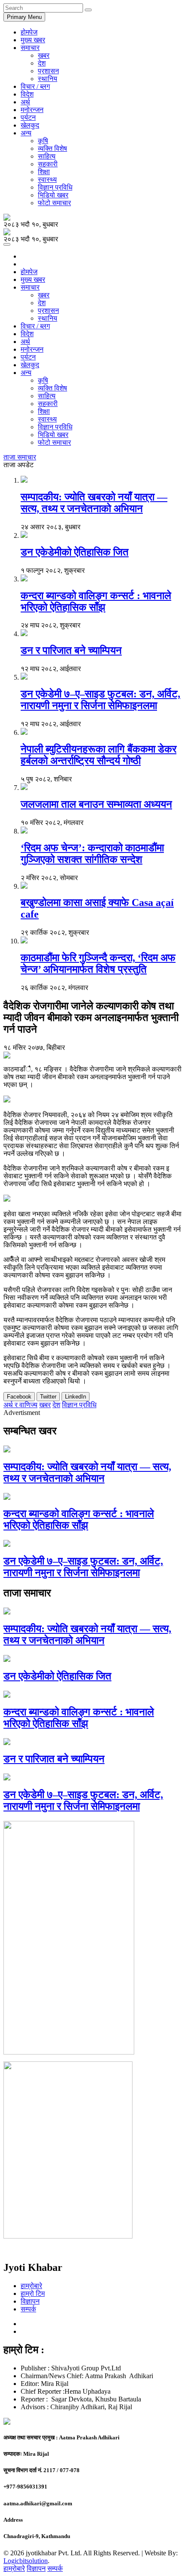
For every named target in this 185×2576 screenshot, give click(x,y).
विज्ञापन (30, 2301)
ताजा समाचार (20, 457)
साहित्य (47, 156)
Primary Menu (24, 17)
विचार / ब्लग (35, 86)
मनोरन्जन (32, 110)
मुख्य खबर (33, 40)
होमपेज (29, 32)
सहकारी (48, 164)
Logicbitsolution (26, 2561)
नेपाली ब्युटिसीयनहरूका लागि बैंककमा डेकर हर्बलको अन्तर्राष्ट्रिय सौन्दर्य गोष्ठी (99, 755)
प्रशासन (48, 71)
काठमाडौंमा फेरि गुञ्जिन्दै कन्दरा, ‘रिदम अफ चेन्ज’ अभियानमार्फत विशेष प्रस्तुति (98, 963)
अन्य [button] (26, 133)
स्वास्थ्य (47, 180)
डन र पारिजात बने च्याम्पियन (71, 650)
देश (42, 63)
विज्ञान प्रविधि (55, 187)
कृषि (43, 141)
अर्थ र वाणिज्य (20, 1405)
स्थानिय (48, 79)
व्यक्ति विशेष (52, 148)
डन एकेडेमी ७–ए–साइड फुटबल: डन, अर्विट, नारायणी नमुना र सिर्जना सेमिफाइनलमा (100, 700)
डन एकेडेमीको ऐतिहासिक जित (75, 552)
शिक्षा (44, 172)
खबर (44, 55)
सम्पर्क (28, 2309)
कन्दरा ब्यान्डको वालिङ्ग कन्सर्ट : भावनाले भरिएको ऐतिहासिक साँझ (96, 601)
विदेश (27, 94)
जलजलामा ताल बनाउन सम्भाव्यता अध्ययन (96, 804)
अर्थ (25, 102)
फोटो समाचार (54, 203)
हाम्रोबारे (31, 2286)
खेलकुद (30, 125)
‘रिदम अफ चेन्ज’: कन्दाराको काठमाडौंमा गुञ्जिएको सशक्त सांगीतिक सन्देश (92, 854)
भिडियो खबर (53, 195)
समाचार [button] (30, 48)
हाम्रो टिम (33, 2293)
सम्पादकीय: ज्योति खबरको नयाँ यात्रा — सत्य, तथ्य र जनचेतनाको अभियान (94, 503)
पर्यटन (28, 117)
